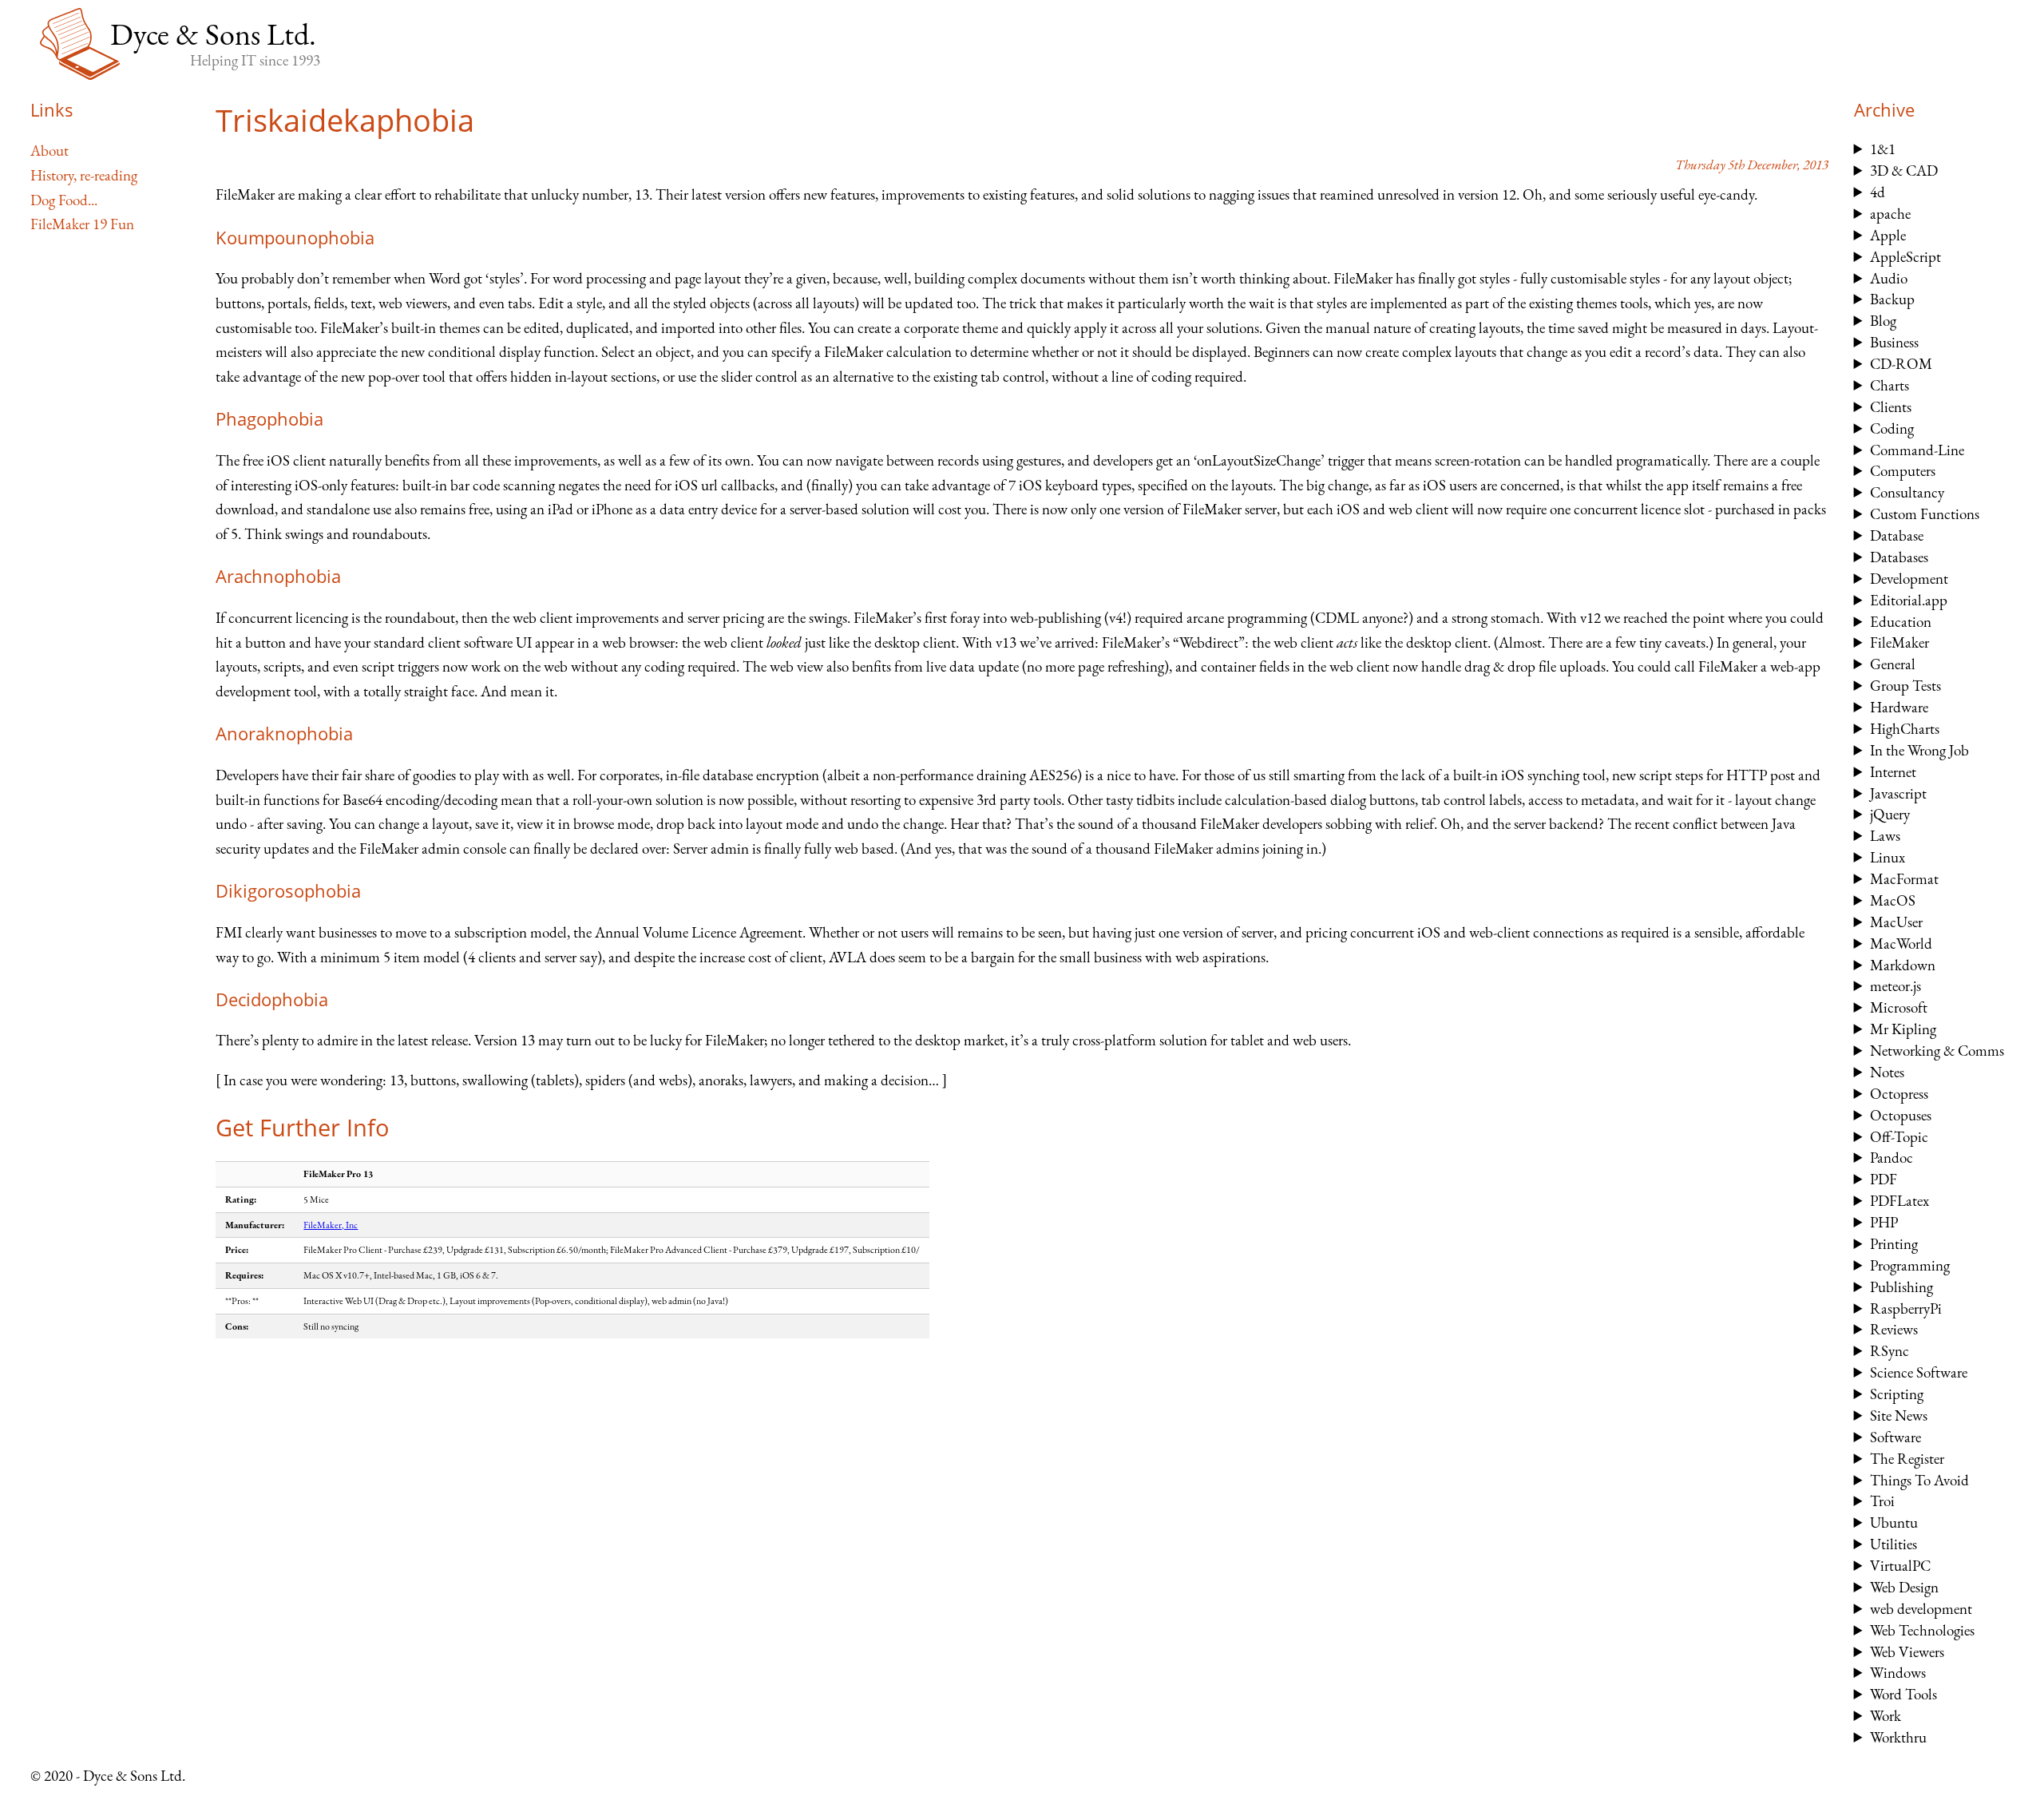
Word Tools (1903, 1694)
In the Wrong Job (1919, 750)
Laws (1885, 836)
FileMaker (1899, 642)
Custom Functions (1925, 514)
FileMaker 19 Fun (82, 224)
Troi (1882, 1501)
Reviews (1894, 1329)
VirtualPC (1900, 1566)
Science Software (1919, 1372)
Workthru (1898, 1737)
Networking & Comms (1937, 1051)
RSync (1890, 1351)
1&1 (1883, 149)
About (50, 151)
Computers (1903, 471)
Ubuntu (1894, 1522)
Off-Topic (1899, 1137)
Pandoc (1891, 1158)
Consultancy (1907, 492)
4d (1878, 192)
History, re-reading (84, 175)
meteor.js (1895, 986)
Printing (1894, 1244)
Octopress (1899, 1094)
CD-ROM (1901, 364)
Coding (1892, 428)
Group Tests (1905, 686)
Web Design (1904, 1587)
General (1893, 664)
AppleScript (1905, 257)
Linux (1888, 857)
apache (1890, 214)
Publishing (1901, 1287)
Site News (1899, 1415)
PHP (1884, 1222)
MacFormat (1904, 879)
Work (1886, 1716)
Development (1909, 579)
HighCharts (1905, 729)
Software (1895, 1437)
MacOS (1893, 900)
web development (1921, 1609)
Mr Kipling (1903, 1029)
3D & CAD (1904, 170)
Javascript (1898, 793)
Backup (1892, 299)
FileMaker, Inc (331, 1225)
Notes (1887, 1072)
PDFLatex (1899, 1201)
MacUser (1896, 922)
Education (1901, 622)
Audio (1889, 278)
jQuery (1890, 814)
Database (1897, 535)
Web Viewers (1907, 1652)
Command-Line (1917, 450)
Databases (1899, 557)
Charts (1890, 385)
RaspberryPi (1906, 1308)
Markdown (1903, 965)
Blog (1883, 321)
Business (1894, 342)
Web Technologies (1922, 1630)
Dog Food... (64, 200)
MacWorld (1901, 944)
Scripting (1897, 1394)
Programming (1910, 1265)
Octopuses (1901, 1115)
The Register (1907, 1459)
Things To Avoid (1919, 1480)
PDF (1884, 1179)
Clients (1891, 407)
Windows (1898, 1673)
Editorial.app (1909, 600)
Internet (1893, 772)
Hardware (1899, 707)
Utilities (1893, 1544)
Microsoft (1899, 1007)
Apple (1888, 235)
